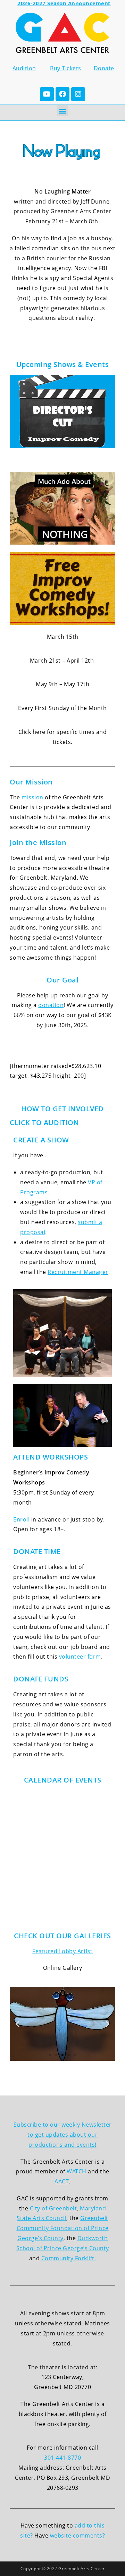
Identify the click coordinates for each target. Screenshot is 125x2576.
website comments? (78, 2535)
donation (51, 1005)
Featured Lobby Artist (62, 1951)
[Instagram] (78, 94)
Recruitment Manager (78, 1272)
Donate (104, 68)
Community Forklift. (69, 2258)
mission (32, 797)
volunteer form (80, 1657)
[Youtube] (47, 94)
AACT (62, 2181)
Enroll (21, 1519)
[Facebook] (62, 94)
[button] (62, 111)
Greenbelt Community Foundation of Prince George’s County (63, 2228)
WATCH (77, 2171)
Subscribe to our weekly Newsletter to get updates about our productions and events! (63, 2135)
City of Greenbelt (53, 2208)
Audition (24, 68)
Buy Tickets (66, 68)
